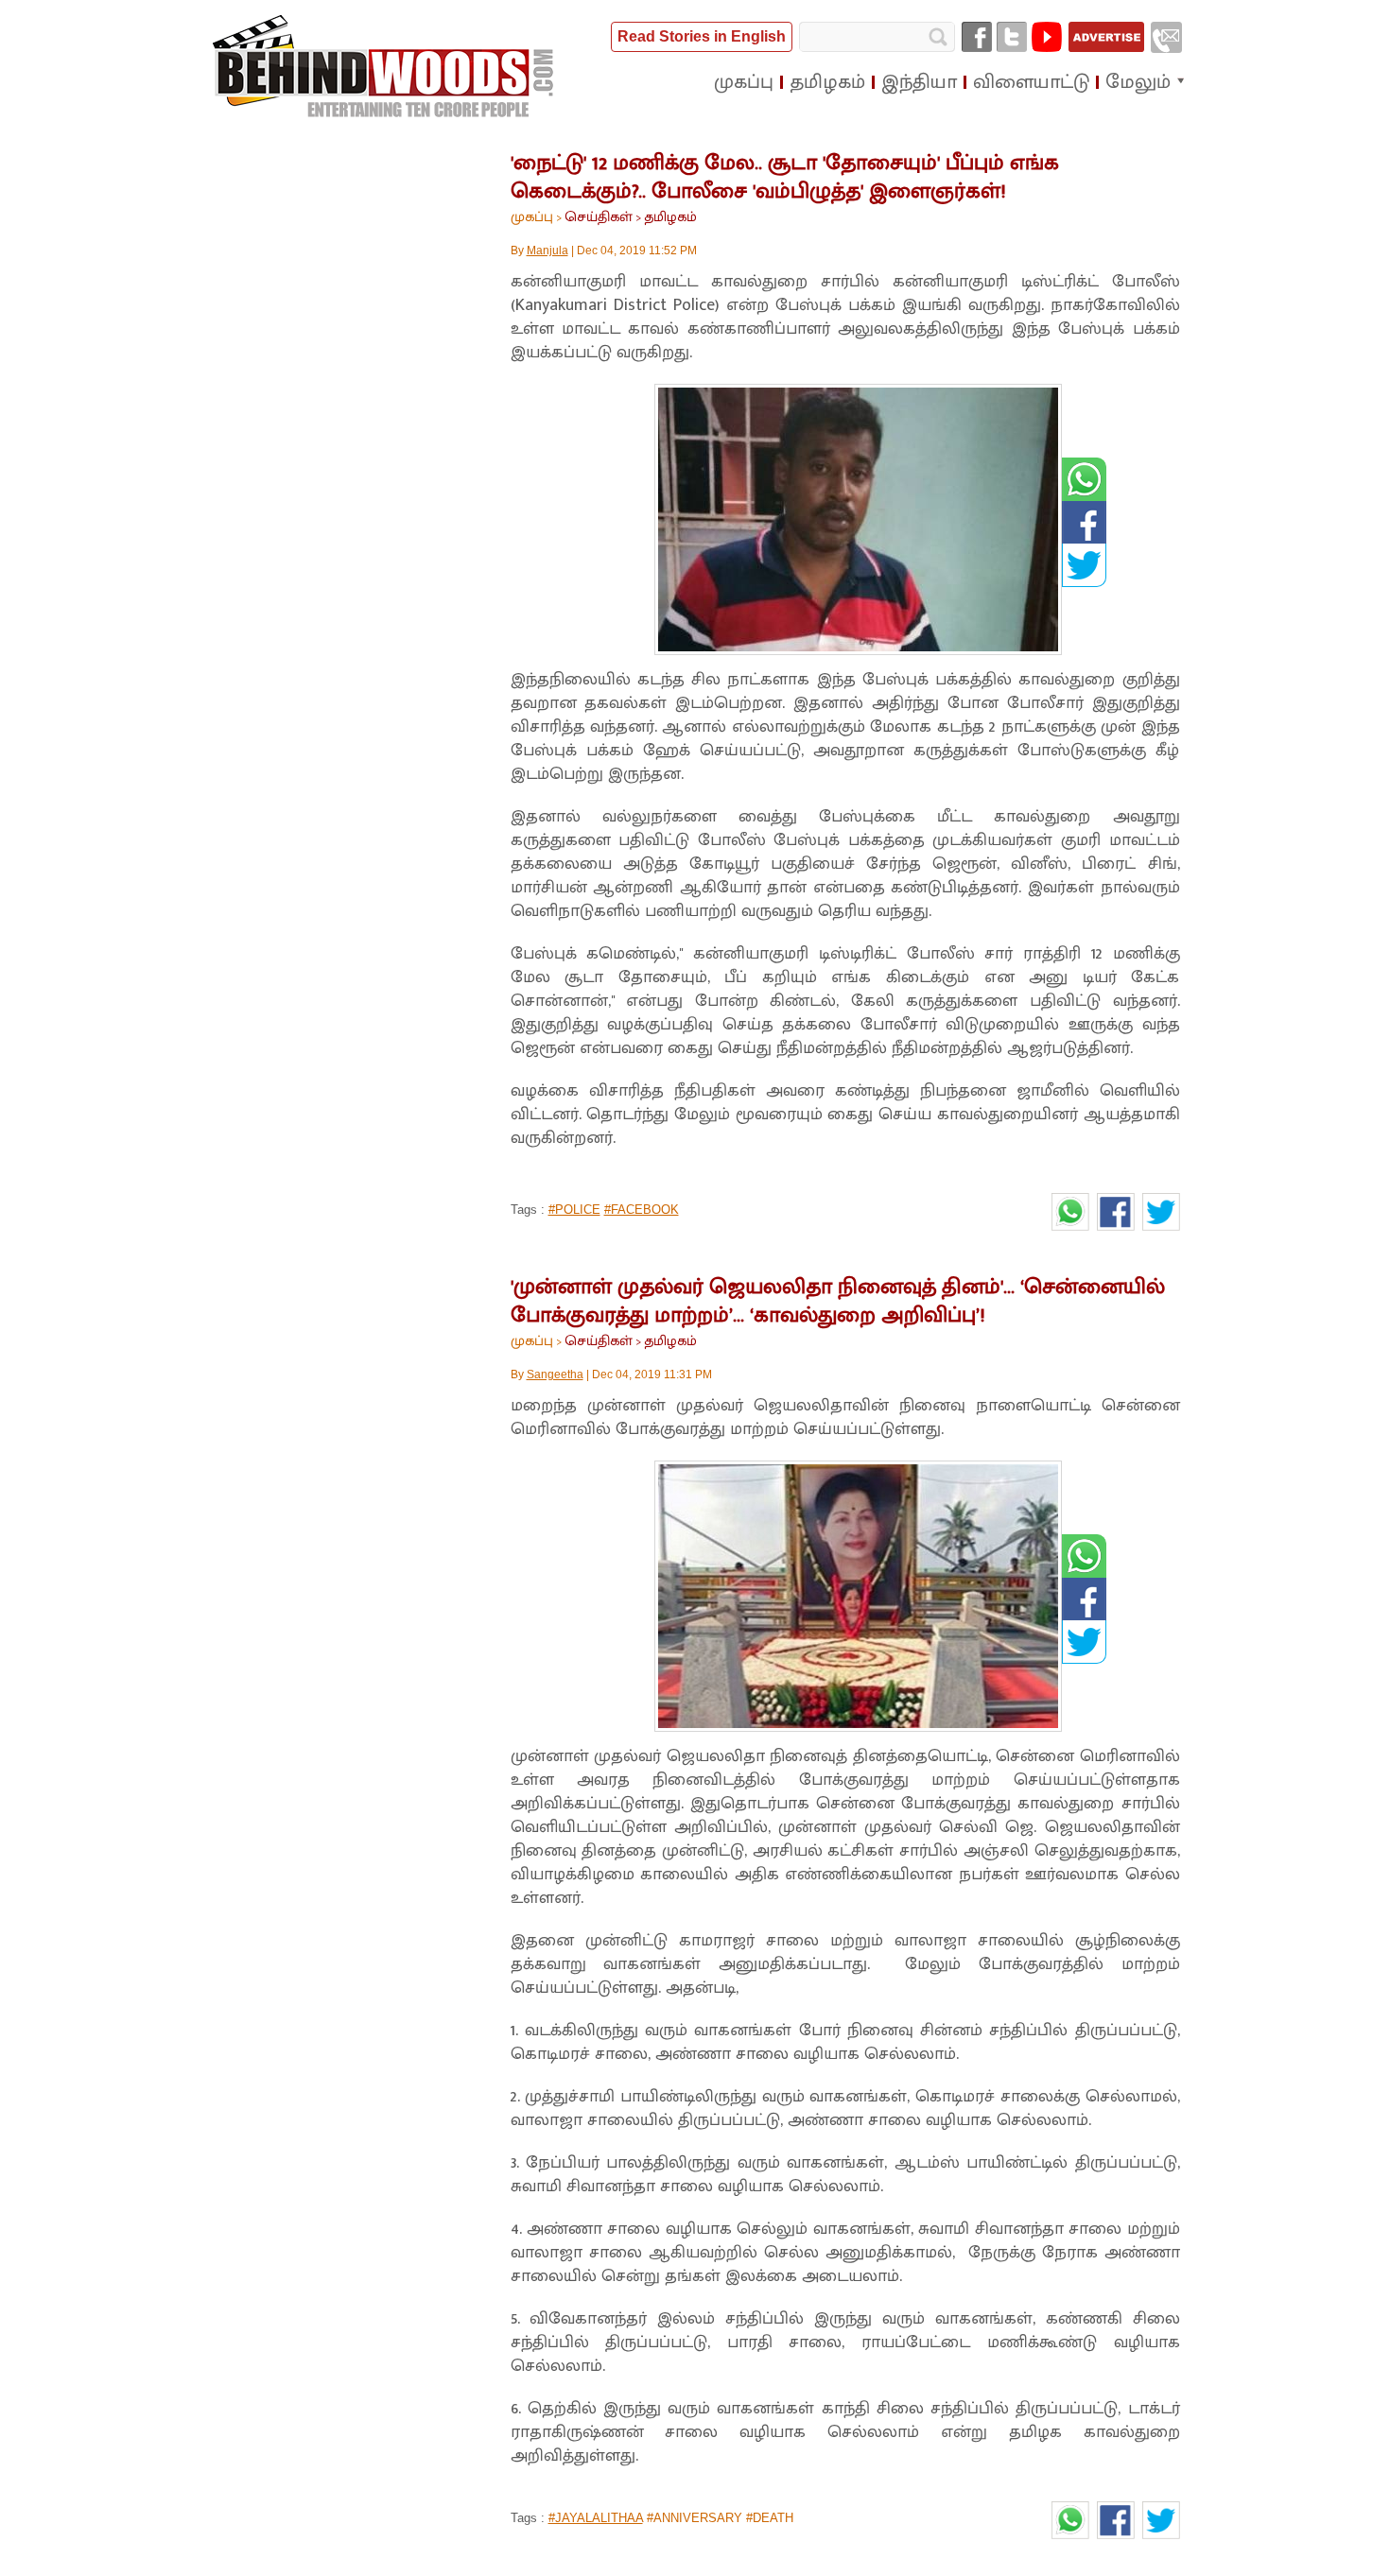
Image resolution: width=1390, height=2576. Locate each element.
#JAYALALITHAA (596, 2518)
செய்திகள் (599, 217)
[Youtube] (1047, 37)
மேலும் (1138, 82)
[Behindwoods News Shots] (385, 67)
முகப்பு (532, 217)
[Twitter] (1012, 37)
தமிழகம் (670, 217)
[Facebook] (977, 37)
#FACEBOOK (642, 1210)
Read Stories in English (702, 36)
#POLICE (574, 1210)
